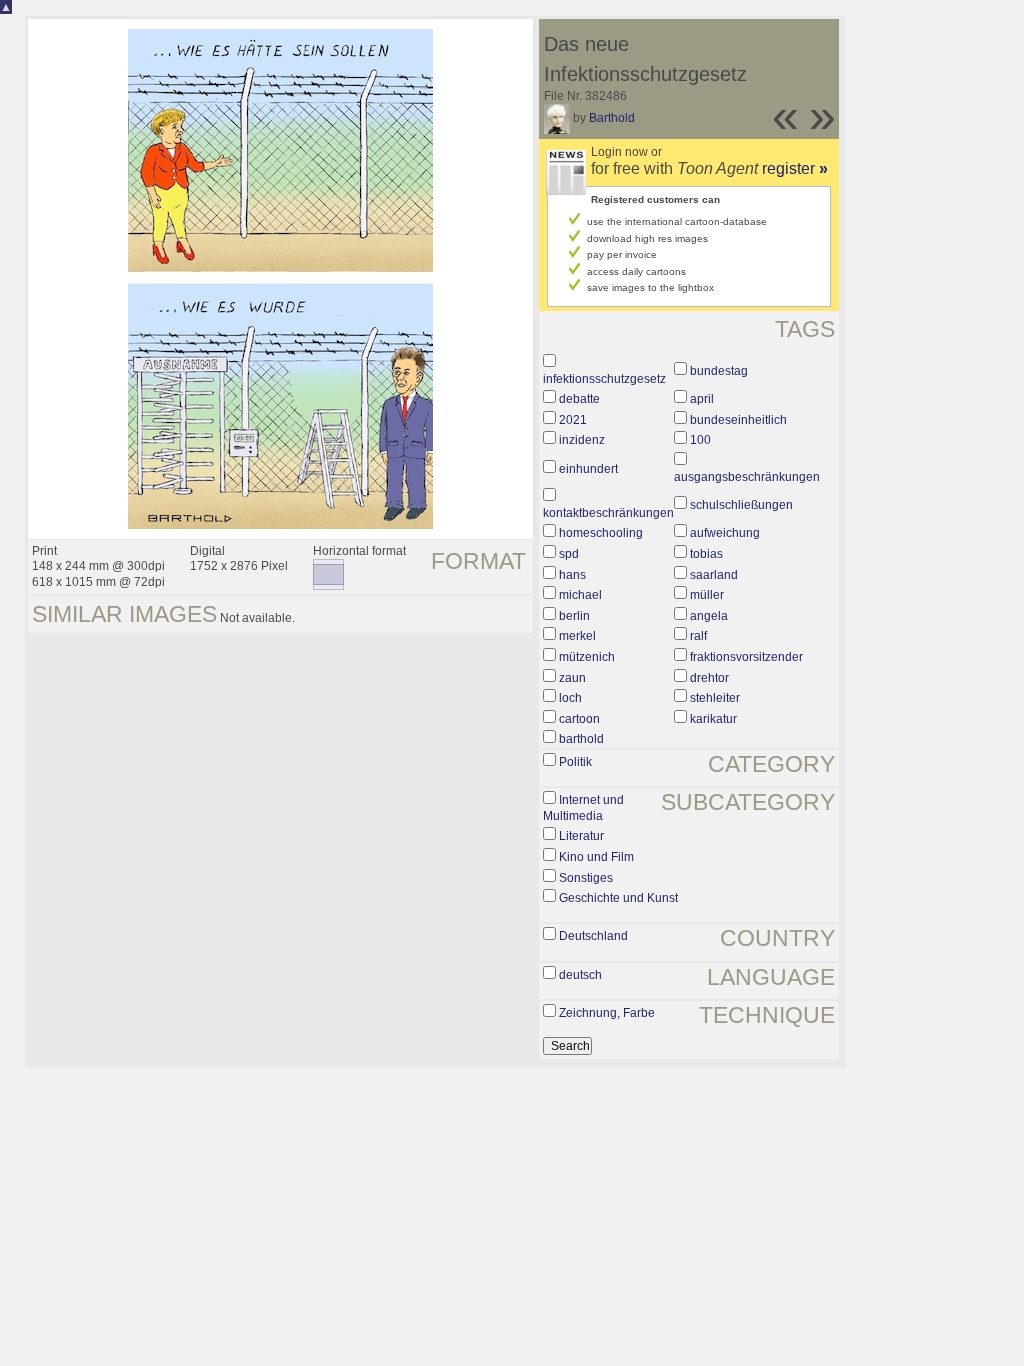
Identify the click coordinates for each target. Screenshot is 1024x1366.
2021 (573, 420)
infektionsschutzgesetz (604, 379)
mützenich (587, 657)
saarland (714, 575)
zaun (572, 678)
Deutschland (593, 936)
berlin (574, 616)
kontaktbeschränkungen (608, 513)
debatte (579, 399)
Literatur (581, 836)
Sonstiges (586, 878)
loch (570, 698)
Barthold (612, 118)
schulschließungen (741, 505)
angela (709, 616)
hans (572, 575)
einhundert (588, 469)
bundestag (719, 371)
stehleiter (715, 698)
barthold (581, 739)
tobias (706, 554)
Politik (575, 762)
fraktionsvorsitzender (746, 657)
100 (700, 440)
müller (707, 595)
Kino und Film (596, 857)
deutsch (580, 975)
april (702, 399)
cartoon (579, 719)
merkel (577, 636)
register (795, 168)
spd (569, 554)
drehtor (709, 678)
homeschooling (601, 533)
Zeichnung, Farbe (607, 1013)
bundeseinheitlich (738, 420)
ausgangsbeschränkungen (747, 477)
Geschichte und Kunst (618, 898)
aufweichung (725, 533)
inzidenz (582, 440)
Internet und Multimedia (583, 808)
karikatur (713, 719)
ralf (698, 636)
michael (580, 595)
